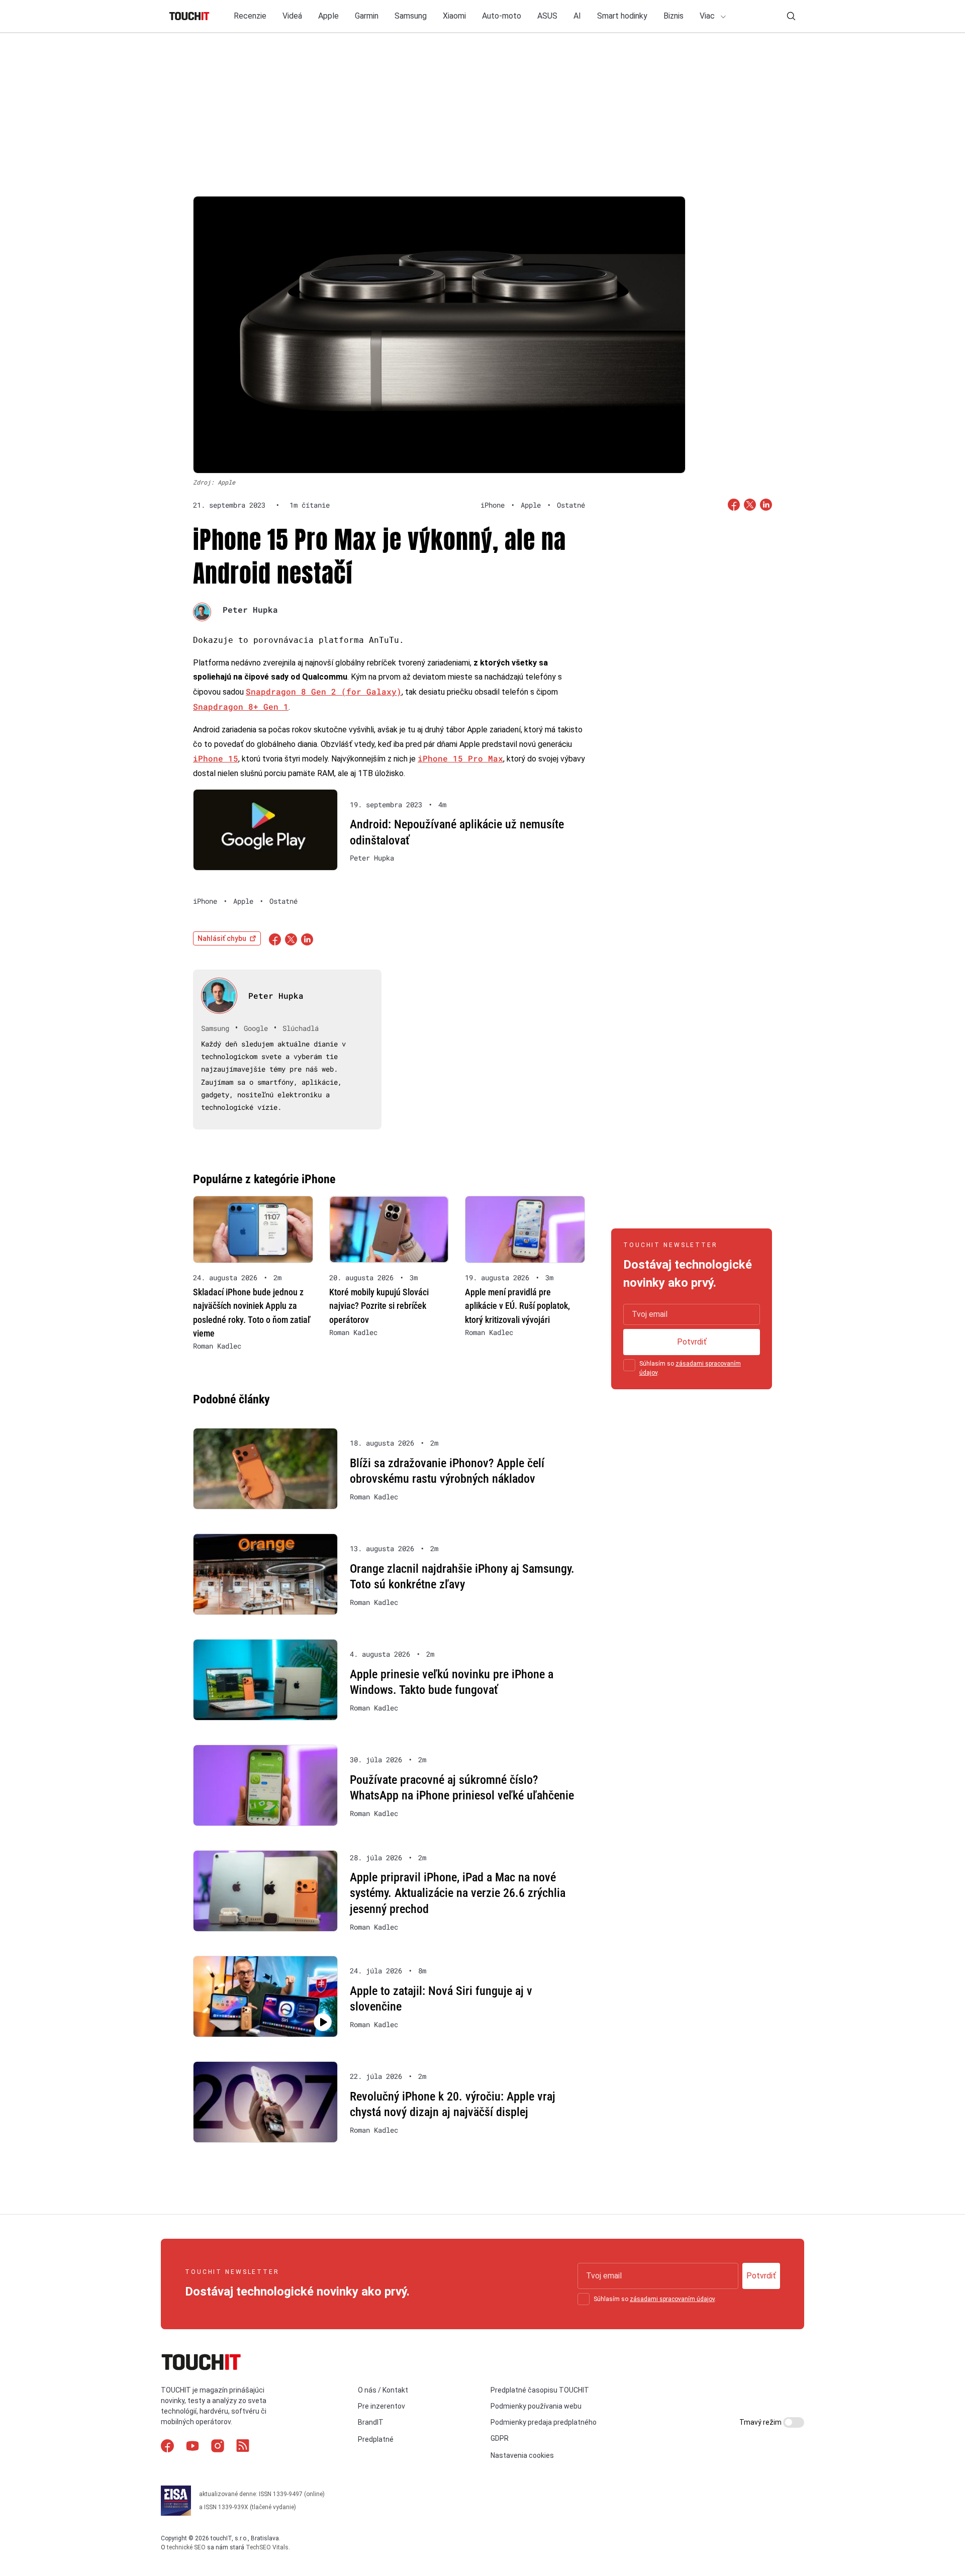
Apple (328, 16)
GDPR (500, 2438)
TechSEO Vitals (267, 2547)
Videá (292, 16)
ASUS (547, 16)
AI (577, 16)
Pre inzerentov (381, 2406)
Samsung (411, 16)
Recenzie (250, 16)
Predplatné (376, 2439)
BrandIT (371, 2422)
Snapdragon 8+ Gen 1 (241, 706)
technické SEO (186, 2547)
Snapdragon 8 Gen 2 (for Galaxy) (324, 691)
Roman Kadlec (217, 1346)
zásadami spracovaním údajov (672, 2299)
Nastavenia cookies (522, 2455)
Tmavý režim (761, 2422)
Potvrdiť (692, 1342)
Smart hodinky (622, 16)
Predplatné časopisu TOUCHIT (540, 2390)
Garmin (367, 16)
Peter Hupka (250, 609)
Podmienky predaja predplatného (544, 2422)
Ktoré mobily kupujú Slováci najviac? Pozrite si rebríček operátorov (379, 1306)
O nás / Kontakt (383, 2390)
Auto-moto (502, 16)
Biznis (673, 16)
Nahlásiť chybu (222, 938)
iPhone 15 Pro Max (460, 758)
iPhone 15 (216, 758)
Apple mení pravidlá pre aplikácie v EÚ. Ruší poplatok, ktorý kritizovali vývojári (517, 1306)
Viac (708, 16)
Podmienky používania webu (536, 2406)
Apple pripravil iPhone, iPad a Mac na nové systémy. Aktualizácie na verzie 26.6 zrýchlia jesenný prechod (458, 1893)
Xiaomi (454, 16)
